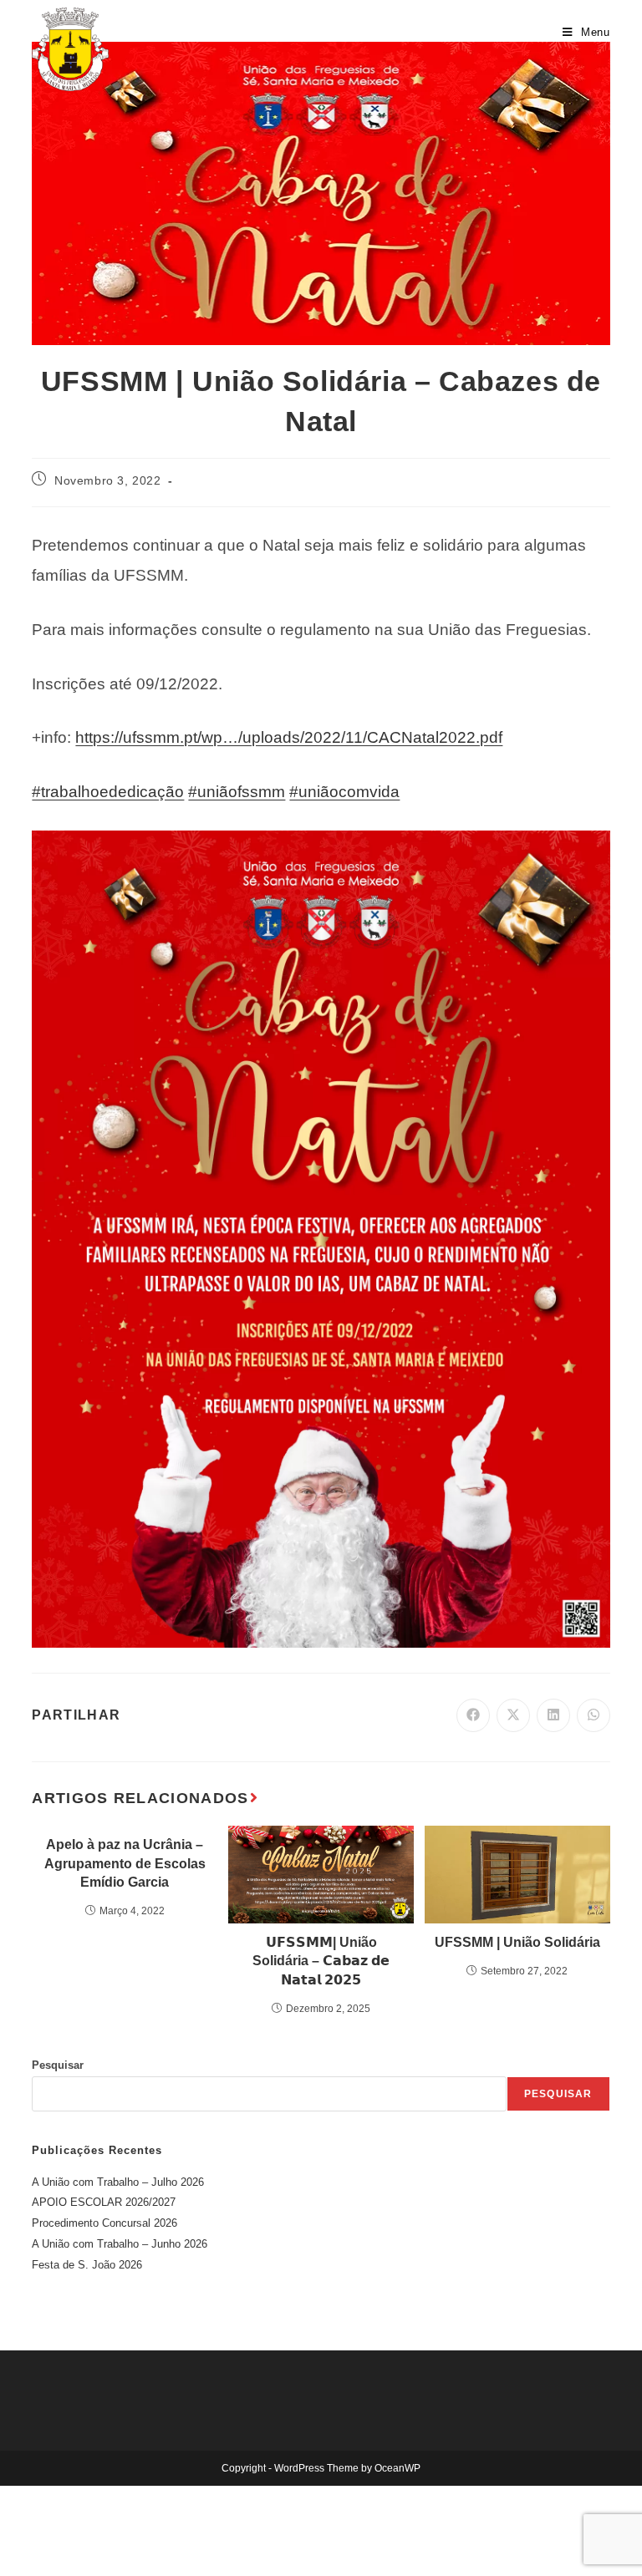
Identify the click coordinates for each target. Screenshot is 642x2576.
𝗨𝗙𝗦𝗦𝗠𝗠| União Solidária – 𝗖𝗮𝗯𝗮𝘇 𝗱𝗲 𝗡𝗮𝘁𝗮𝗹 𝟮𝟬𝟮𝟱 (321, 1961)
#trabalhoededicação (108, 792)
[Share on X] (513, 1715)
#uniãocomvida (344, 792)
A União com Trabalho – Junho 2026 (120, 2244)
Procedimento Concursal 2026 (104, 2223)
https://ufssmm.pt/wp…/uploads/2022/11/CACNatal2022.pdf (289, 737)
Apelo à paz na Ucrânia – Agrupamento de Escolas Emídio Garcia (125, 1863)
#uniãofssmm (237, 792)
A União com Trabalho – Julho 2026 (118, 2182)
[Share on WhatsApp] (594, 1715)
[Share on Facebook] (473, 1715)
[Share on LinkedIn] (553, 1715)
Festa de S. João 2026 (87, 2265)
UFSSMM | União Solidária (517, 1942)
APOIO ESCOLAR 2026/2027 (104, 2202)
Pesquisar (58, 2065)
